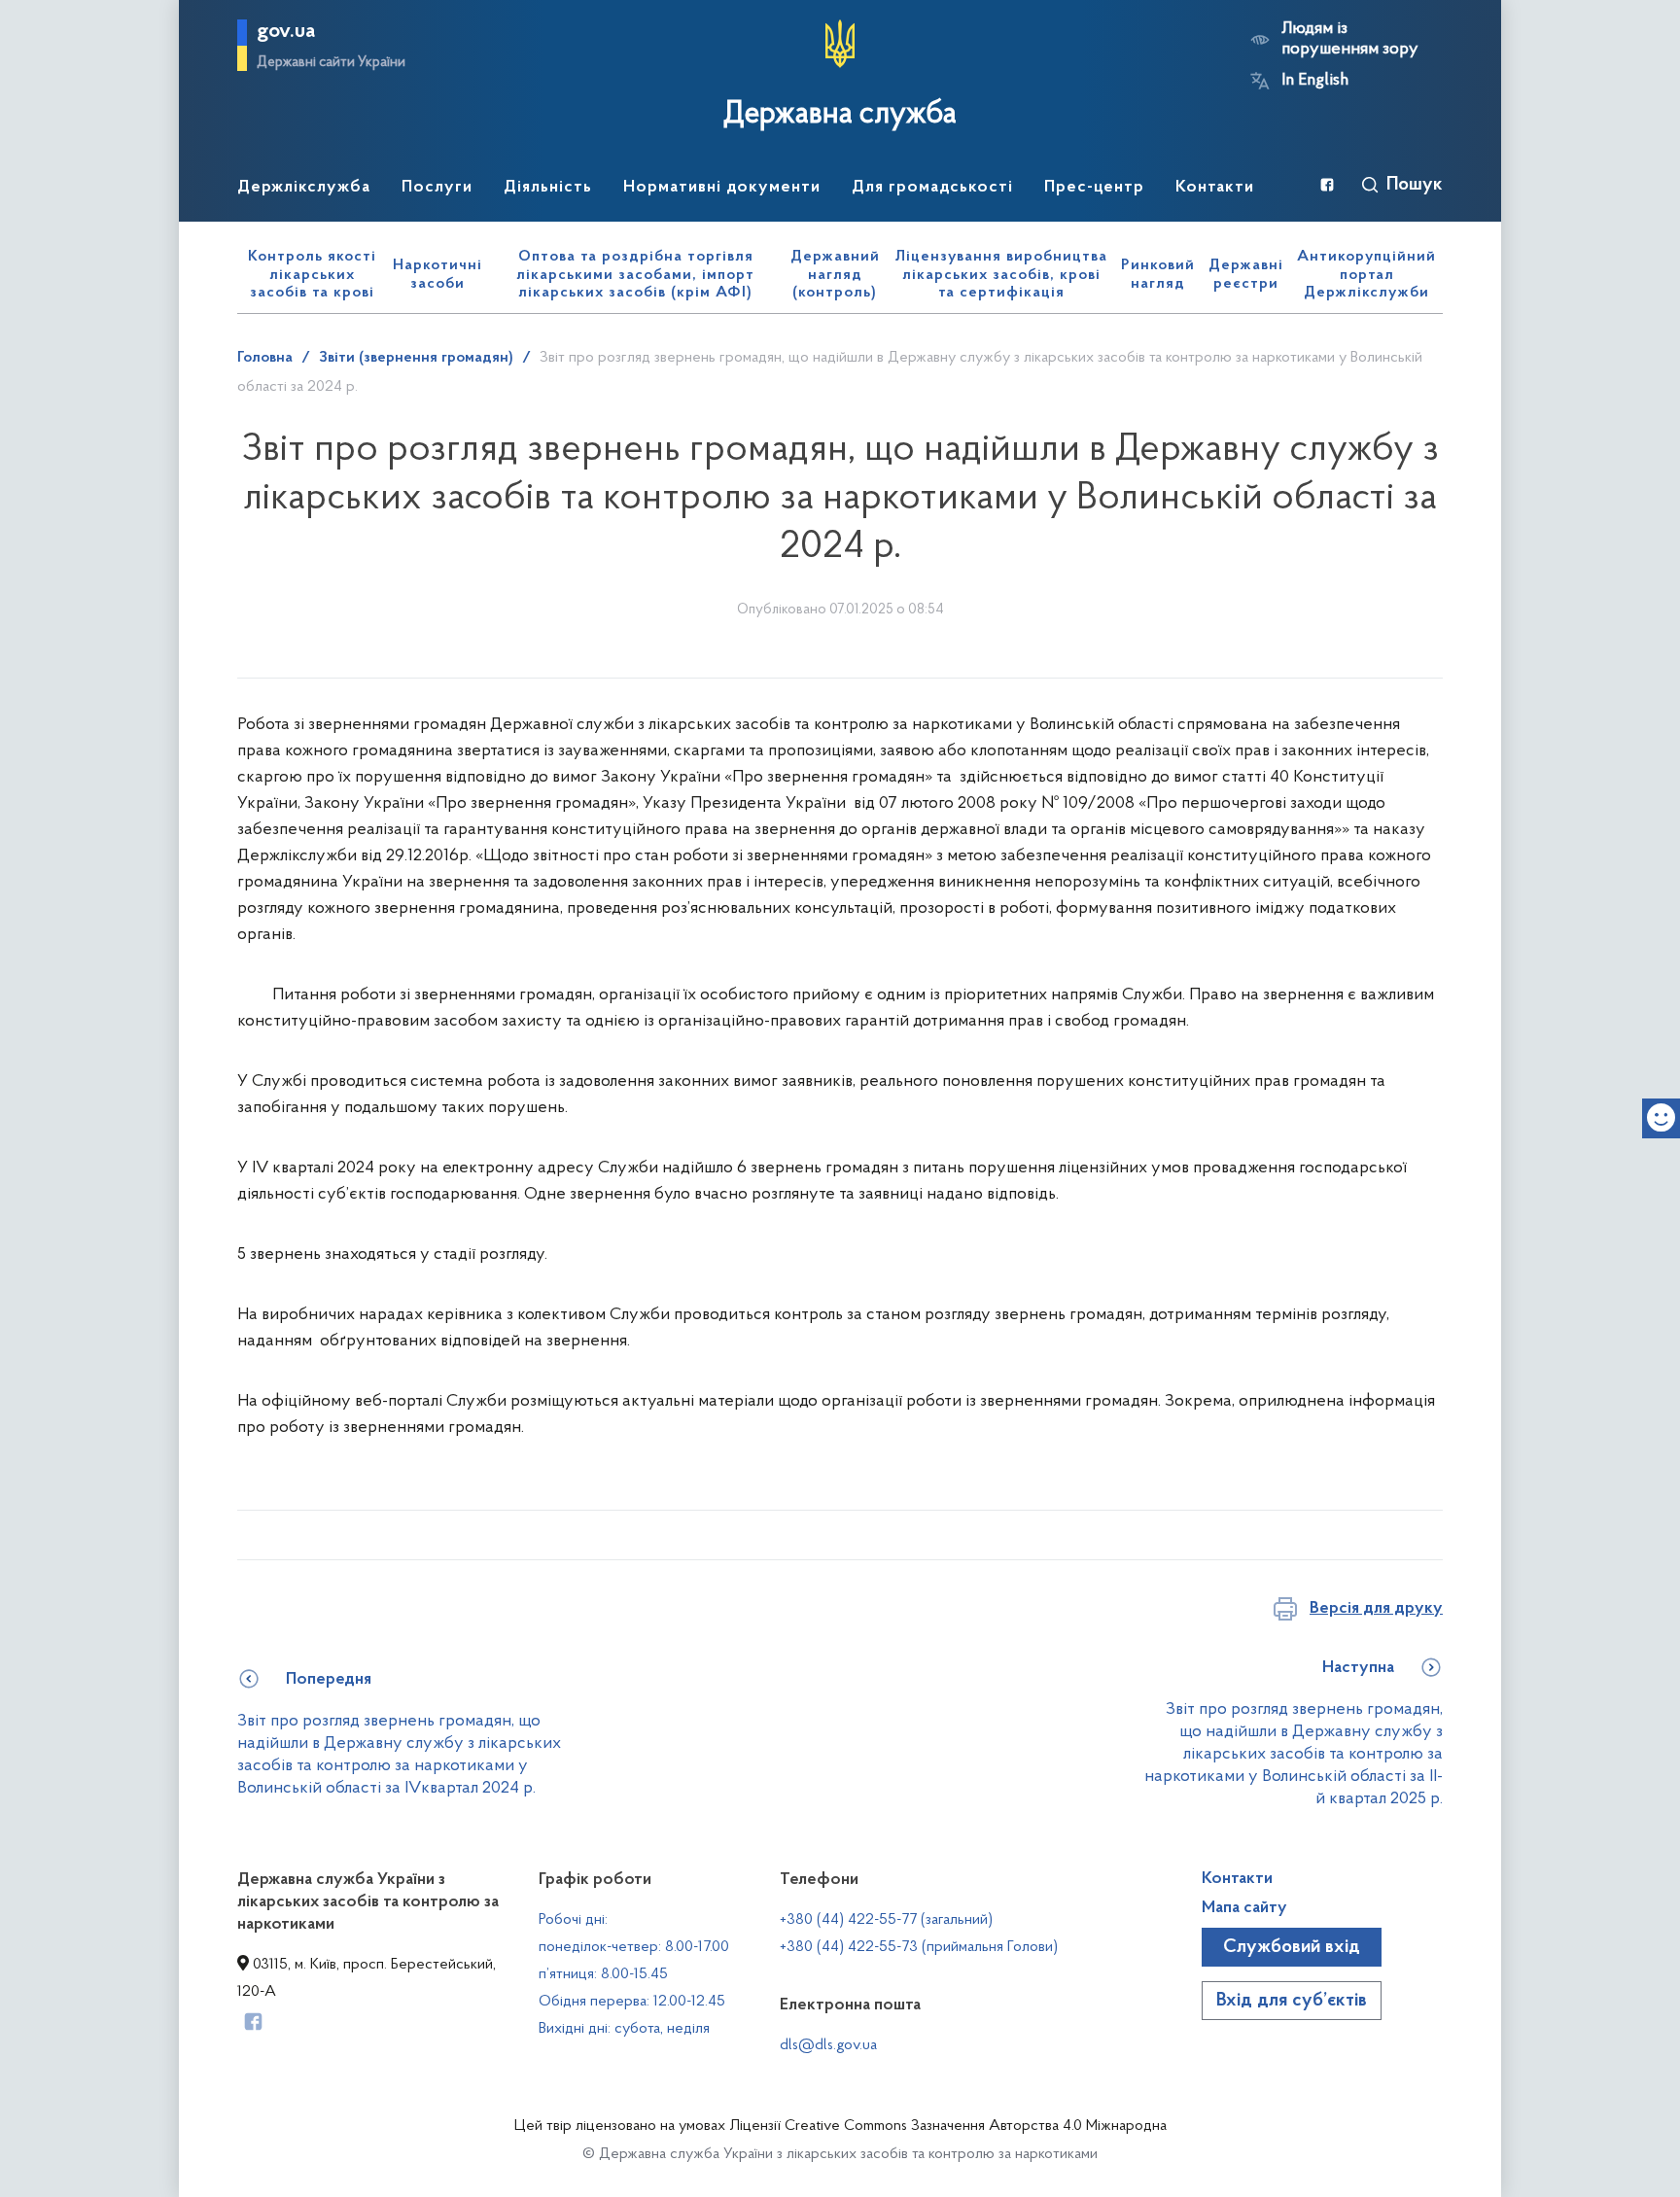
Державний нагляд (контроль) (835, 275)
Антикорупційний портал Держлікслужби (1366, 275)
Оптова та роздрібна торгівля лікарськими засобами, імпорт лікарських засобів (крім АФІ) (635, 275)
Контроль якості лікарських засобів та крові (312, 275)
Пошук (1415, 185)
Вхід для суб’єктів (1292, 2001)
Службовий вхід (1292, 1947)
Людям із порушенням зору (1350, 39)
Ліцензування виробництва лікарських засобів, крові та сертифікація (1001, 275)
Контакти (1237, 1879)
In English (1315, 81)
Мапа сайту (1244, 1908)
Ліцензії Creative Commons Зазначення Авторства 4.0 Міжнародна (948, 2126)
